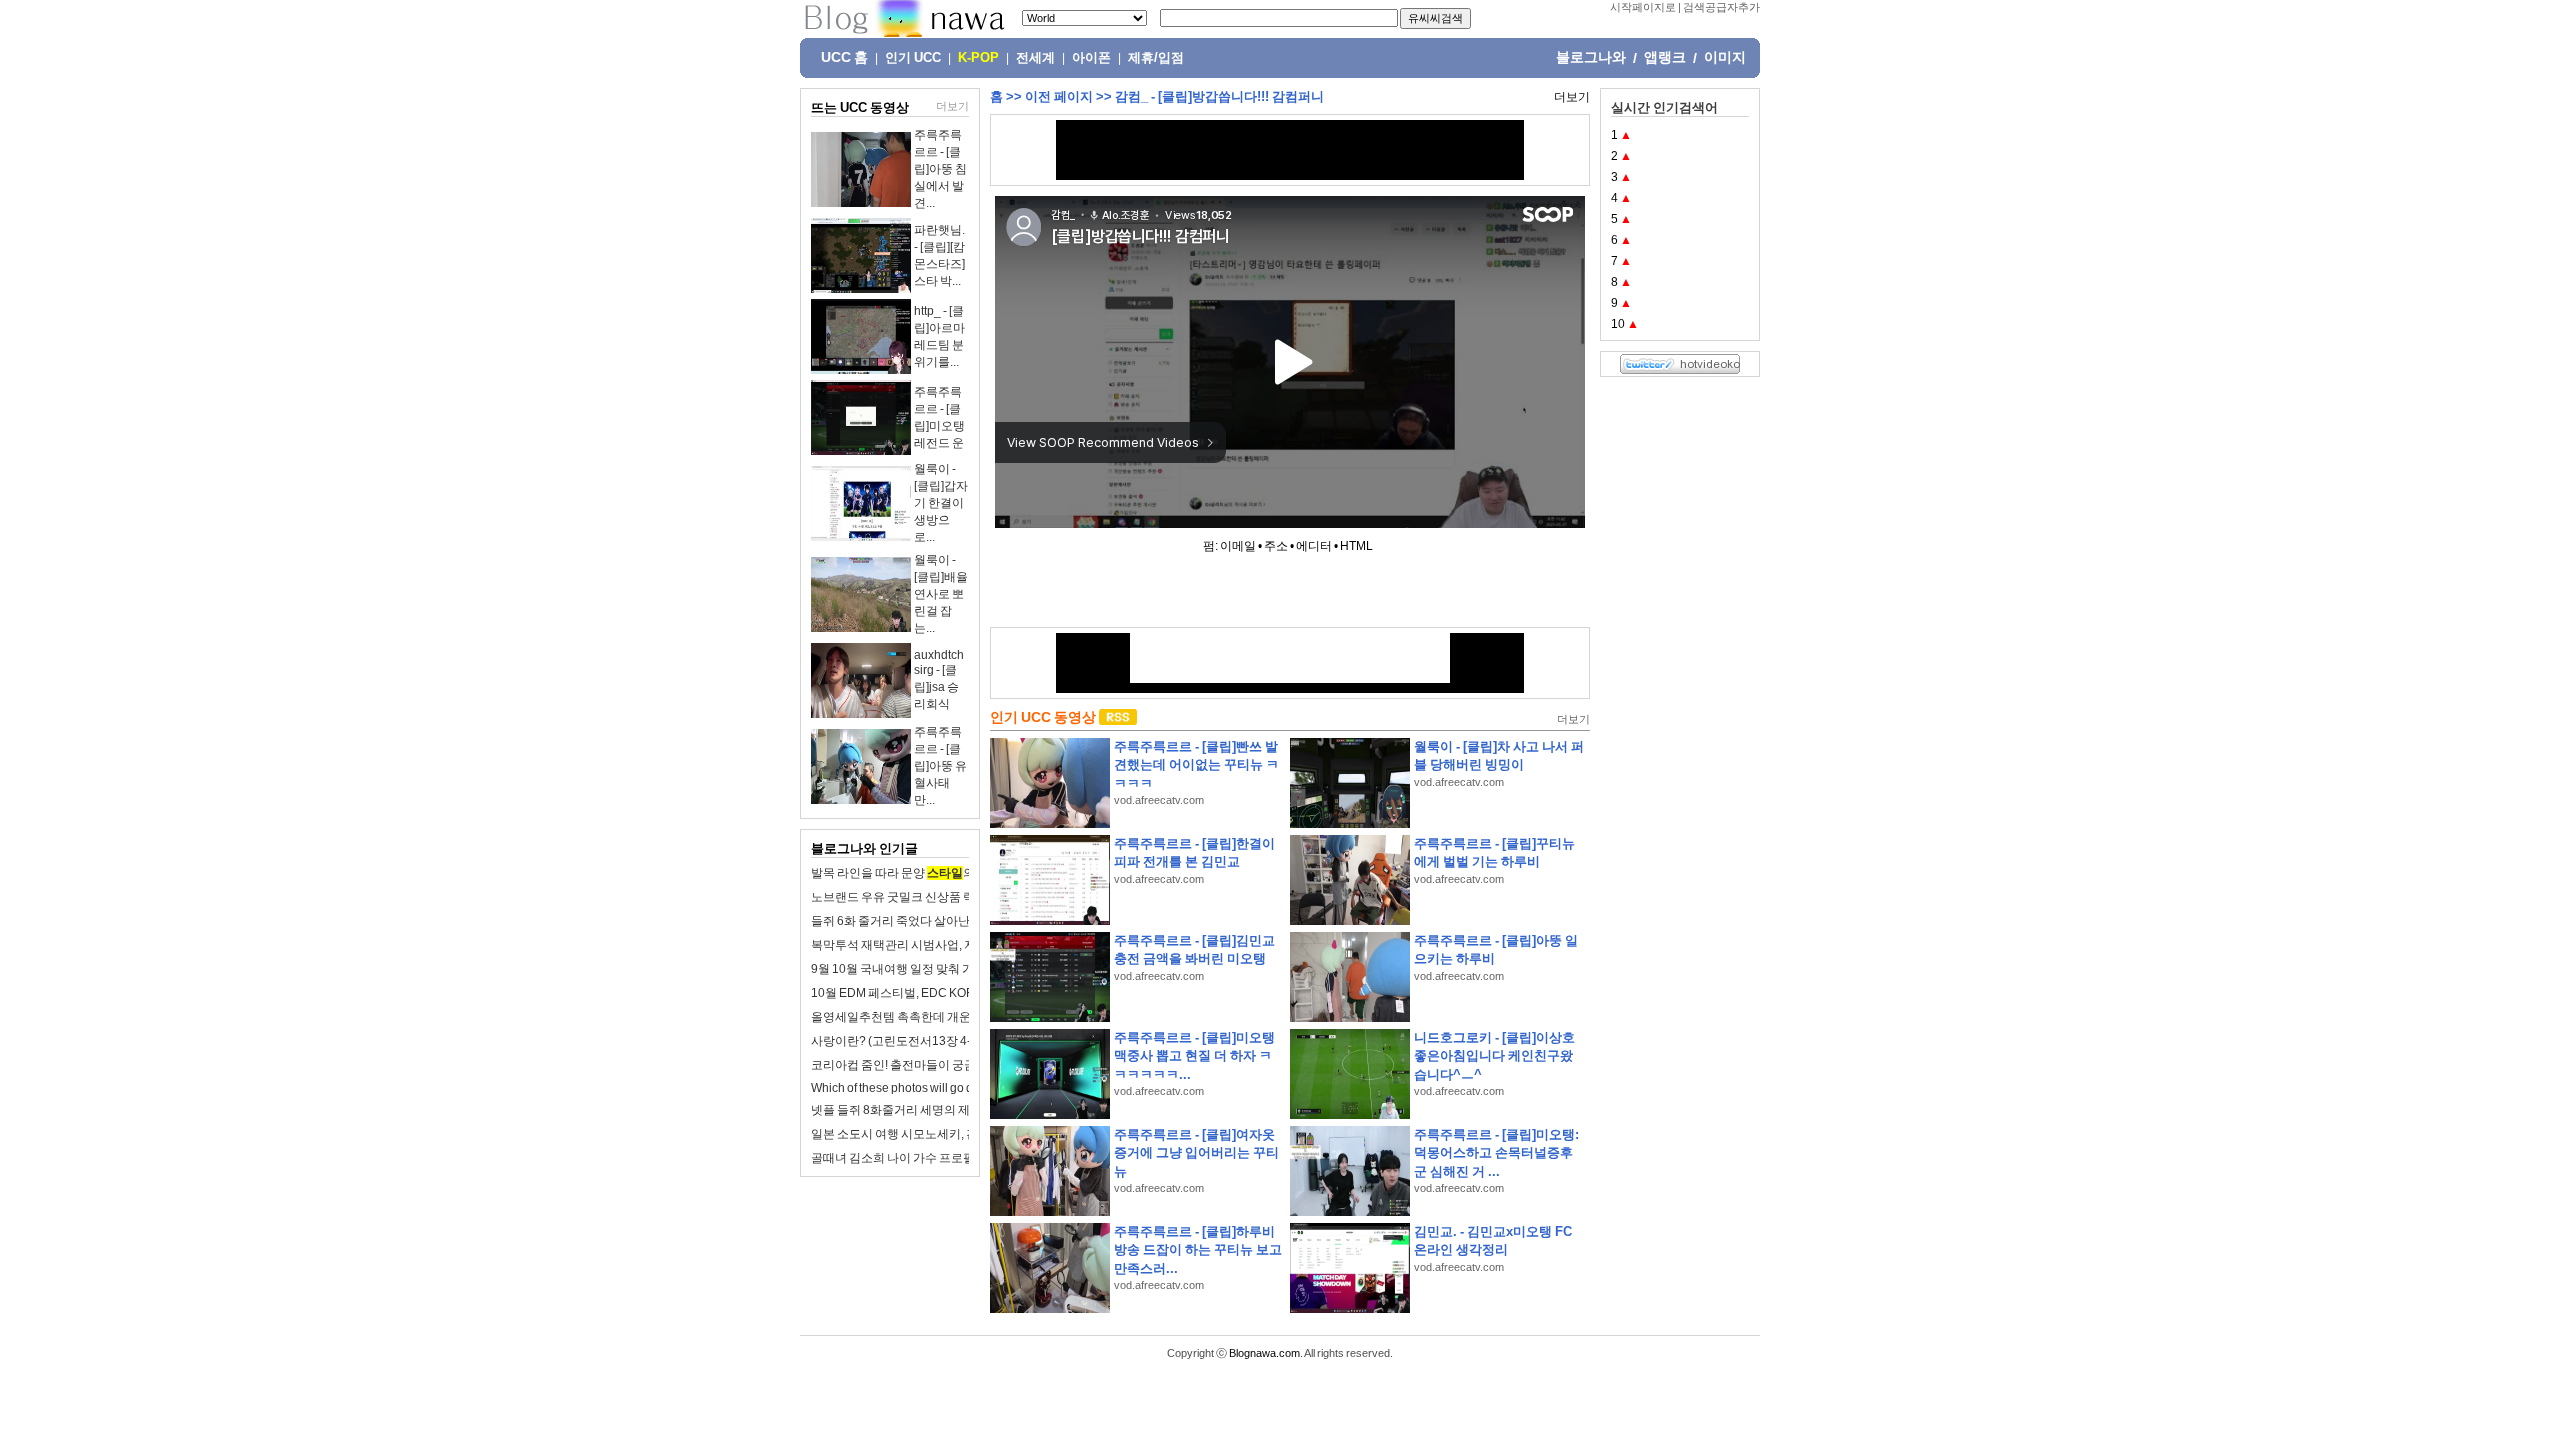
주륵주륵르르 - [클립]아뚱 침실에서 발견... (940, 169)
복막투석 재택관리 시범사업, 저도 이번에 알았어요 (943, 945)
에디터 (1314, 546)
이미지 (1725, 57)
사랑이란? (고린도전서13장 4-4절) (902, 1041)
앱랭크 (1665, 57)
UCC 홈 (844, 57)
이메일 (1238, 546)
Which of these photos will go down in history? (932, 1088)
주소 (1276, 546)
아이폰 (1091, 58)
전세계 (1035, 58)
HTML (1356, 546)
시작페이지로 (1643, 7)
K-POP (978, 58)
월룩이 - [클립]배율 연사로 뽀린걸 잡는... (941, 594)
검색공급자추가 (1721, 7)
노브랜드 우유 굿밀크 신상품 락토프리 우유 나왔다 (943, 897)
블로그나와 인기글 (864, 848)
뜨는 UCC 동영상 (860, 107)
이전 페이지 (1059, 96)
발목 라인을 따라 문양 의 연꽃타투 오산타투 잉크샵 (962, 873)
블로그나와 (1591, 57)
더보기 (952, 106)
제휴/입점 (1156, 58)
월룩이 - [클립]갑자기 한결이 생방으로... (941, 503)
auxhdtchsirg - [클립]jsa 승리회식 (939, 679)
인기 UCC (913, 58)
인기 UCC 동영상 (1043, 717)
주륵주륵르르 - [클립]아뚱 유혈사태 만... (940, 766)
